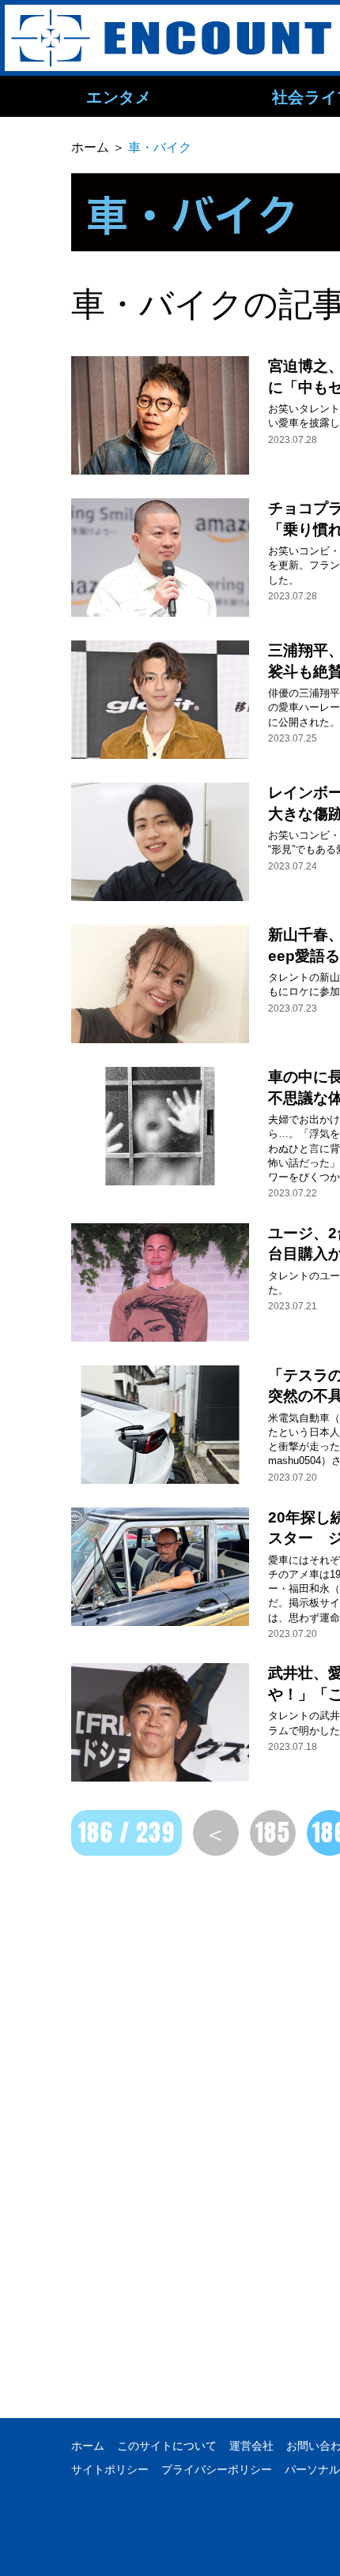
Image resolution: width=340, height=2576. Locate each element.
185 (273, 1833)
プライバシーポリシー (217, 2469)
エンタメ (119, 96)
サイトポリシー (110, 2469)
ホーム (88, 2446)
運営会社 (251, 2446)
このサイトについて (167, 2446)
